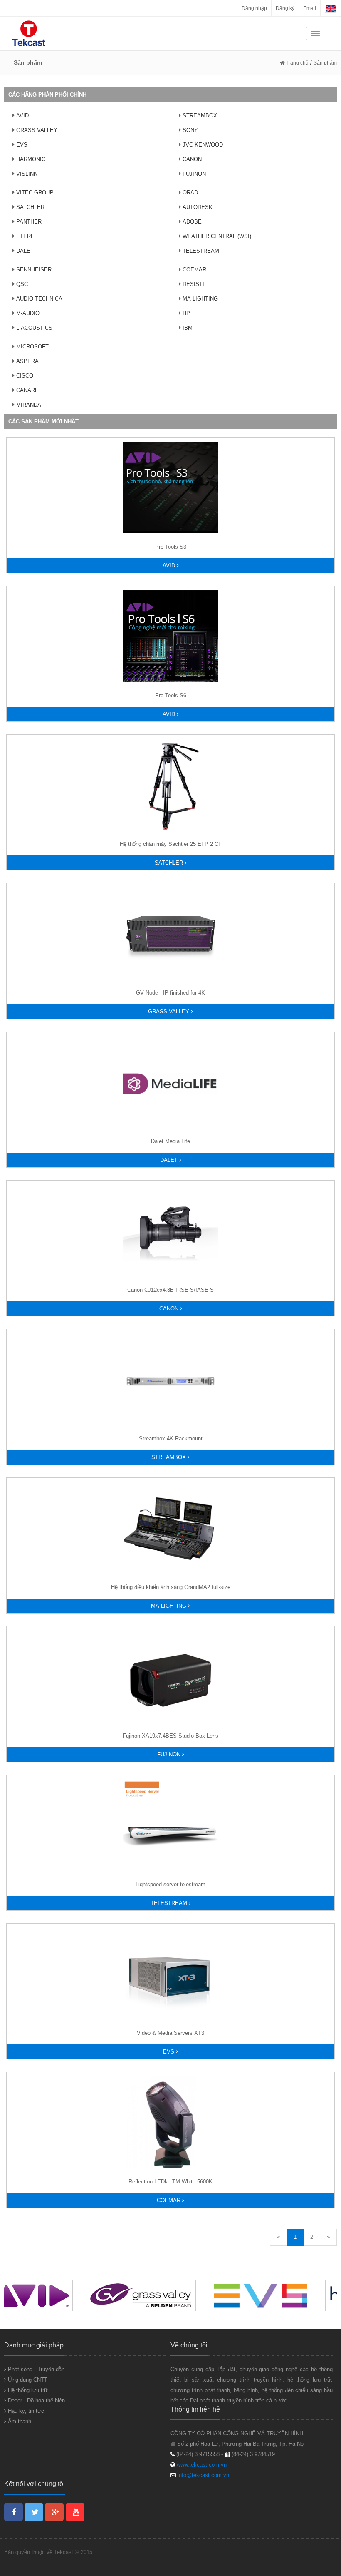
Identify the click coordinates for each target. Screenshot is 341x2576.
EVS (169, 2052)
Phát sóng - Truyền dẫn (35, 2369)
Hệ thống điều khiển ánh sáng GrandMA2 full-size (171, 1587)
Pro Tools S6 (171, 695)
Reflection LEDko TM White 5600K (170, 2182)
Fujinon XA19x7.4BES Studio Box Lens (170, 1736)
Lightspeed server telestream (170, 1884)
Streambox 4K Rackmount (171, 1438)
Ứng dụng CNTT (27, 2380)
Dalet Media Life (170, 1141)
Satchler (170, 863)
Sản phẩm (325, 63)
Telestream (170, 1903)
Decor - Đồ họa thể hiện (36, 2401)
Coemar (169, 2200)
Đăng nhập (254, 8)
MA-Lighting (169, 1606)
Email (310, 8)
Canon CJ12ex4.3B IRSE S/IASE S (170, 1290)
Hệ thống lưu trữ (27, 2390)
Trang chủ (297, 63)
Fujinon (170, 1754)
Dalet (170, 1160)
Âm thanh (19, 2421)
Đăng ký (285, 8)
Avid (170, 566)
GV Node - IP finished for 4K (170, 993)
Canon (170, 1309)
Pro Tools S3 (171, 547)
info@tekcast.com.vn (203, 2475)
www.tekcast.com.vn (201, 2465)
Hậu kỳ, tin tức (25, 2411)
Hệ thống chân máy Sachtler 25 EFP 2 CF (171, 844)
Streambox (169, 1457)
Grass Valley (169, 1011)
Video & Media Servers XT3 (170, 2033)
